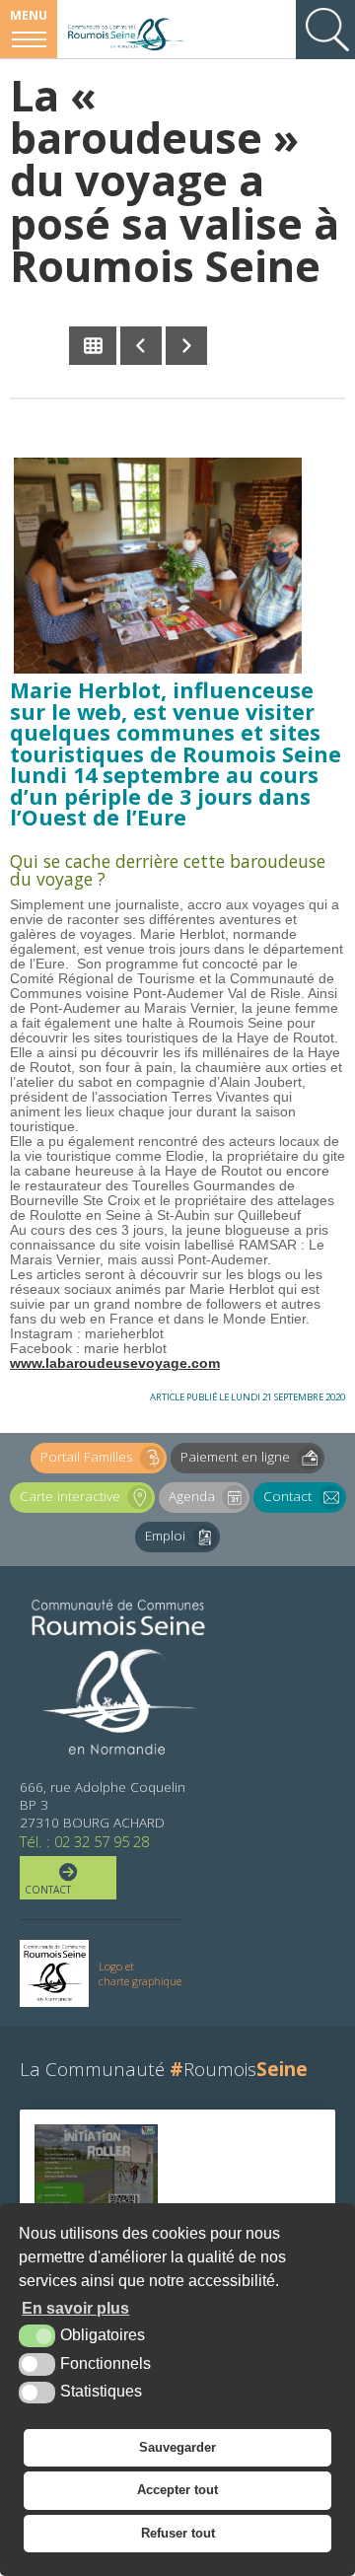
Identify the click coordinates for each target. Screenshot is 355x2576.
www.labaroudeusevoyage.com (115, 1363)
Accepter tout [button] (177, 2490)
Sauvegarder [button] (177, 2447)
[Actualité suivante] (186, 346)
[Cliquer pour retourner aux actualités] (93, 346)
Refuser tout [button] (178, 2533)
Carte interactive (70, 1496)
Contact (287, 1496)
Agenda (192, 1496)
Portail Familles (86, 1457)
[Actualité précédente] (141, 346)
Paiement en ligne (235, 1457)
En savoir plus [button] (75, 2308)
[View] (96, 2176)
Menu (29, 15)
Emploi (165, 1536)
